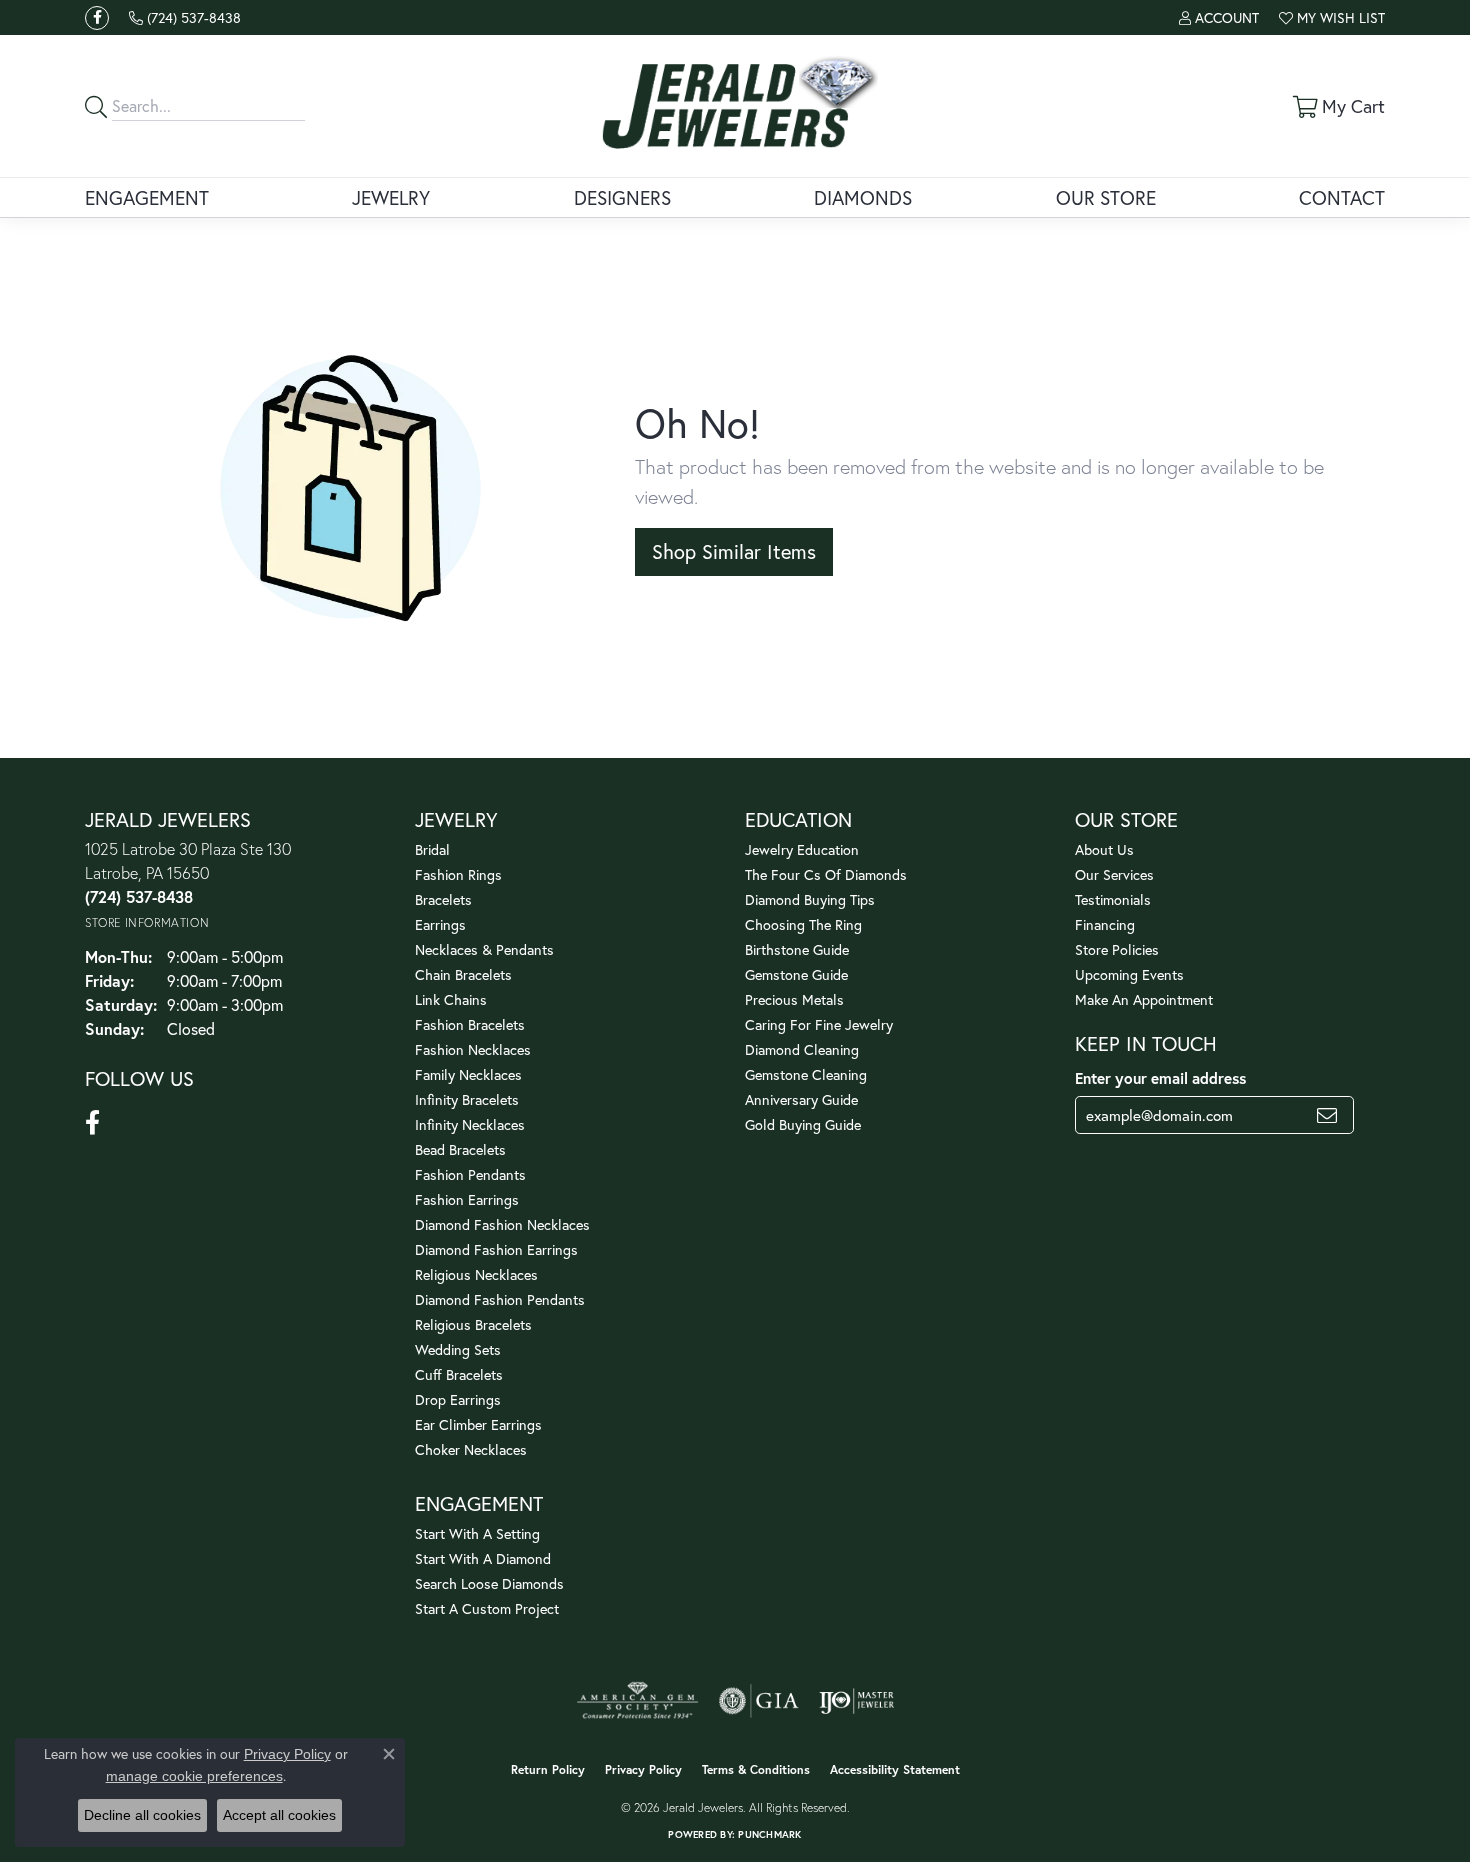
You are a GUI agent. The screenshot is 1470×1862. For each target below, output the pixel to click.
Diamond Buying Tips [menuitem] (810, 899)
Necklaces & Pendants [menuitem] (484, 949)
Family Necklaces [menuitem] (468, 1074)
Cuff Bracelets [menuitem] (459, 1374)
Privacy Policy (643, 1769)
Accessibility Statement (895, 1769)
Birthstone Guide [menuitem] (797, 949)
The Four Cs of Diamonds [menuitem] (826, 874)
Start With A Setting (477, 1533)
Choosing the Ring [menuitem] (803, 924)
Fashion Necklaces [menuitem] (473, 1049)
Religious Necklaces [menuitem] (476, 1274)
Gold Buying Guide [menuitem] (803, 1124)
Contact (1342, 197)
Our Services (1114, 874)
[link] (185, 17)
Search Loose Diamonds (489, 1583)
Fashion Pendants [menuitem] (470, 1174)
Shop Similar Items (734, 551)
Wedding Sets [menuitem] (458, 1349)
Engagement (147, 197)
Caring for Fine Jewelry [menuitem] (819, 1024)
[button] (1219, 17)
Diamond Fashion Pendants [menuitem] (500, 1299)
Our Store (1106, 197)
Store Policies (1117, 949)
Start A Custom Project (487, 1608)
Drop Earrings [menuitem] (458, 1399)
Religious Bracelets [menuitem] (473, 1324)
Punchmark (769, 1834)
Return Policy (548, 1769)
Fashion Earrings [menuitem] (467, 1199)
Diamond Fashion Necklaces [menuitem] (502, 1224)
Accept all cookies (279, 1815)
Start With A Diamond (483, 1558)
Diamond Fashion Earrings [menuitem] (496, 1249)
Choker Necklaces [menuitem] (471, 1449)
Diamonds (863, 197)
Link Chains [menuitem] (451, 999)
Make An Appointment (1144, 999)
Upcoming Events (1129, 974)
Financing (1105, 924)
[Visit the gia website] (759, 1701)
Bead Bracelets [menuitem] (460, 1149)
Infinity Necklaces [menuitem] (470, 1124)
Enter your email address (1160, 1078)
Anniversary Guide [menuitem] (801, 1099)
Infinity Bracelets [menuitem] (467, 1099)
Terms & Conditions (756, 1769)
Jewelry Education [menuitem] (802, 849)
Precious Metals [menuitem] (794, 999)
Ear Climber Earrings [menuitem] (478, 1424)
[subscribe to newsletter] (1327, 1115)
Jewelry (391, 197)
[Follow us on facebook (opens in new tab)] (97, 18)
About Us (1104, 849)
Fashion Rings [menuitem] (458, 874)
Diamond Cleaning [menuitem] (802, 1049)
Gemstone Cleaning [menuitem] (806, 1074)
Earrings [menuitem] (440, 924)
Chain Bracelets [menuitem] (463, 974)
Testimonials (1113, 899)
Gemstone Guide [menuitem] (796, 974)
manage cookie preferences (194, 1776)
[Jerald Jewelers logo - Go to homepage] (735, 106)
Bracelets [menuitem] (443, 899)
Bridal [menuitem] (432, 849)
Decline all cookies (142, 1815)
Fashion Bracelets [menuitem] (470, 1024)
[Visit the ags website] (637, 1701)
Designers (622, 197)
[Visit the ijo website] (856, 1701)
